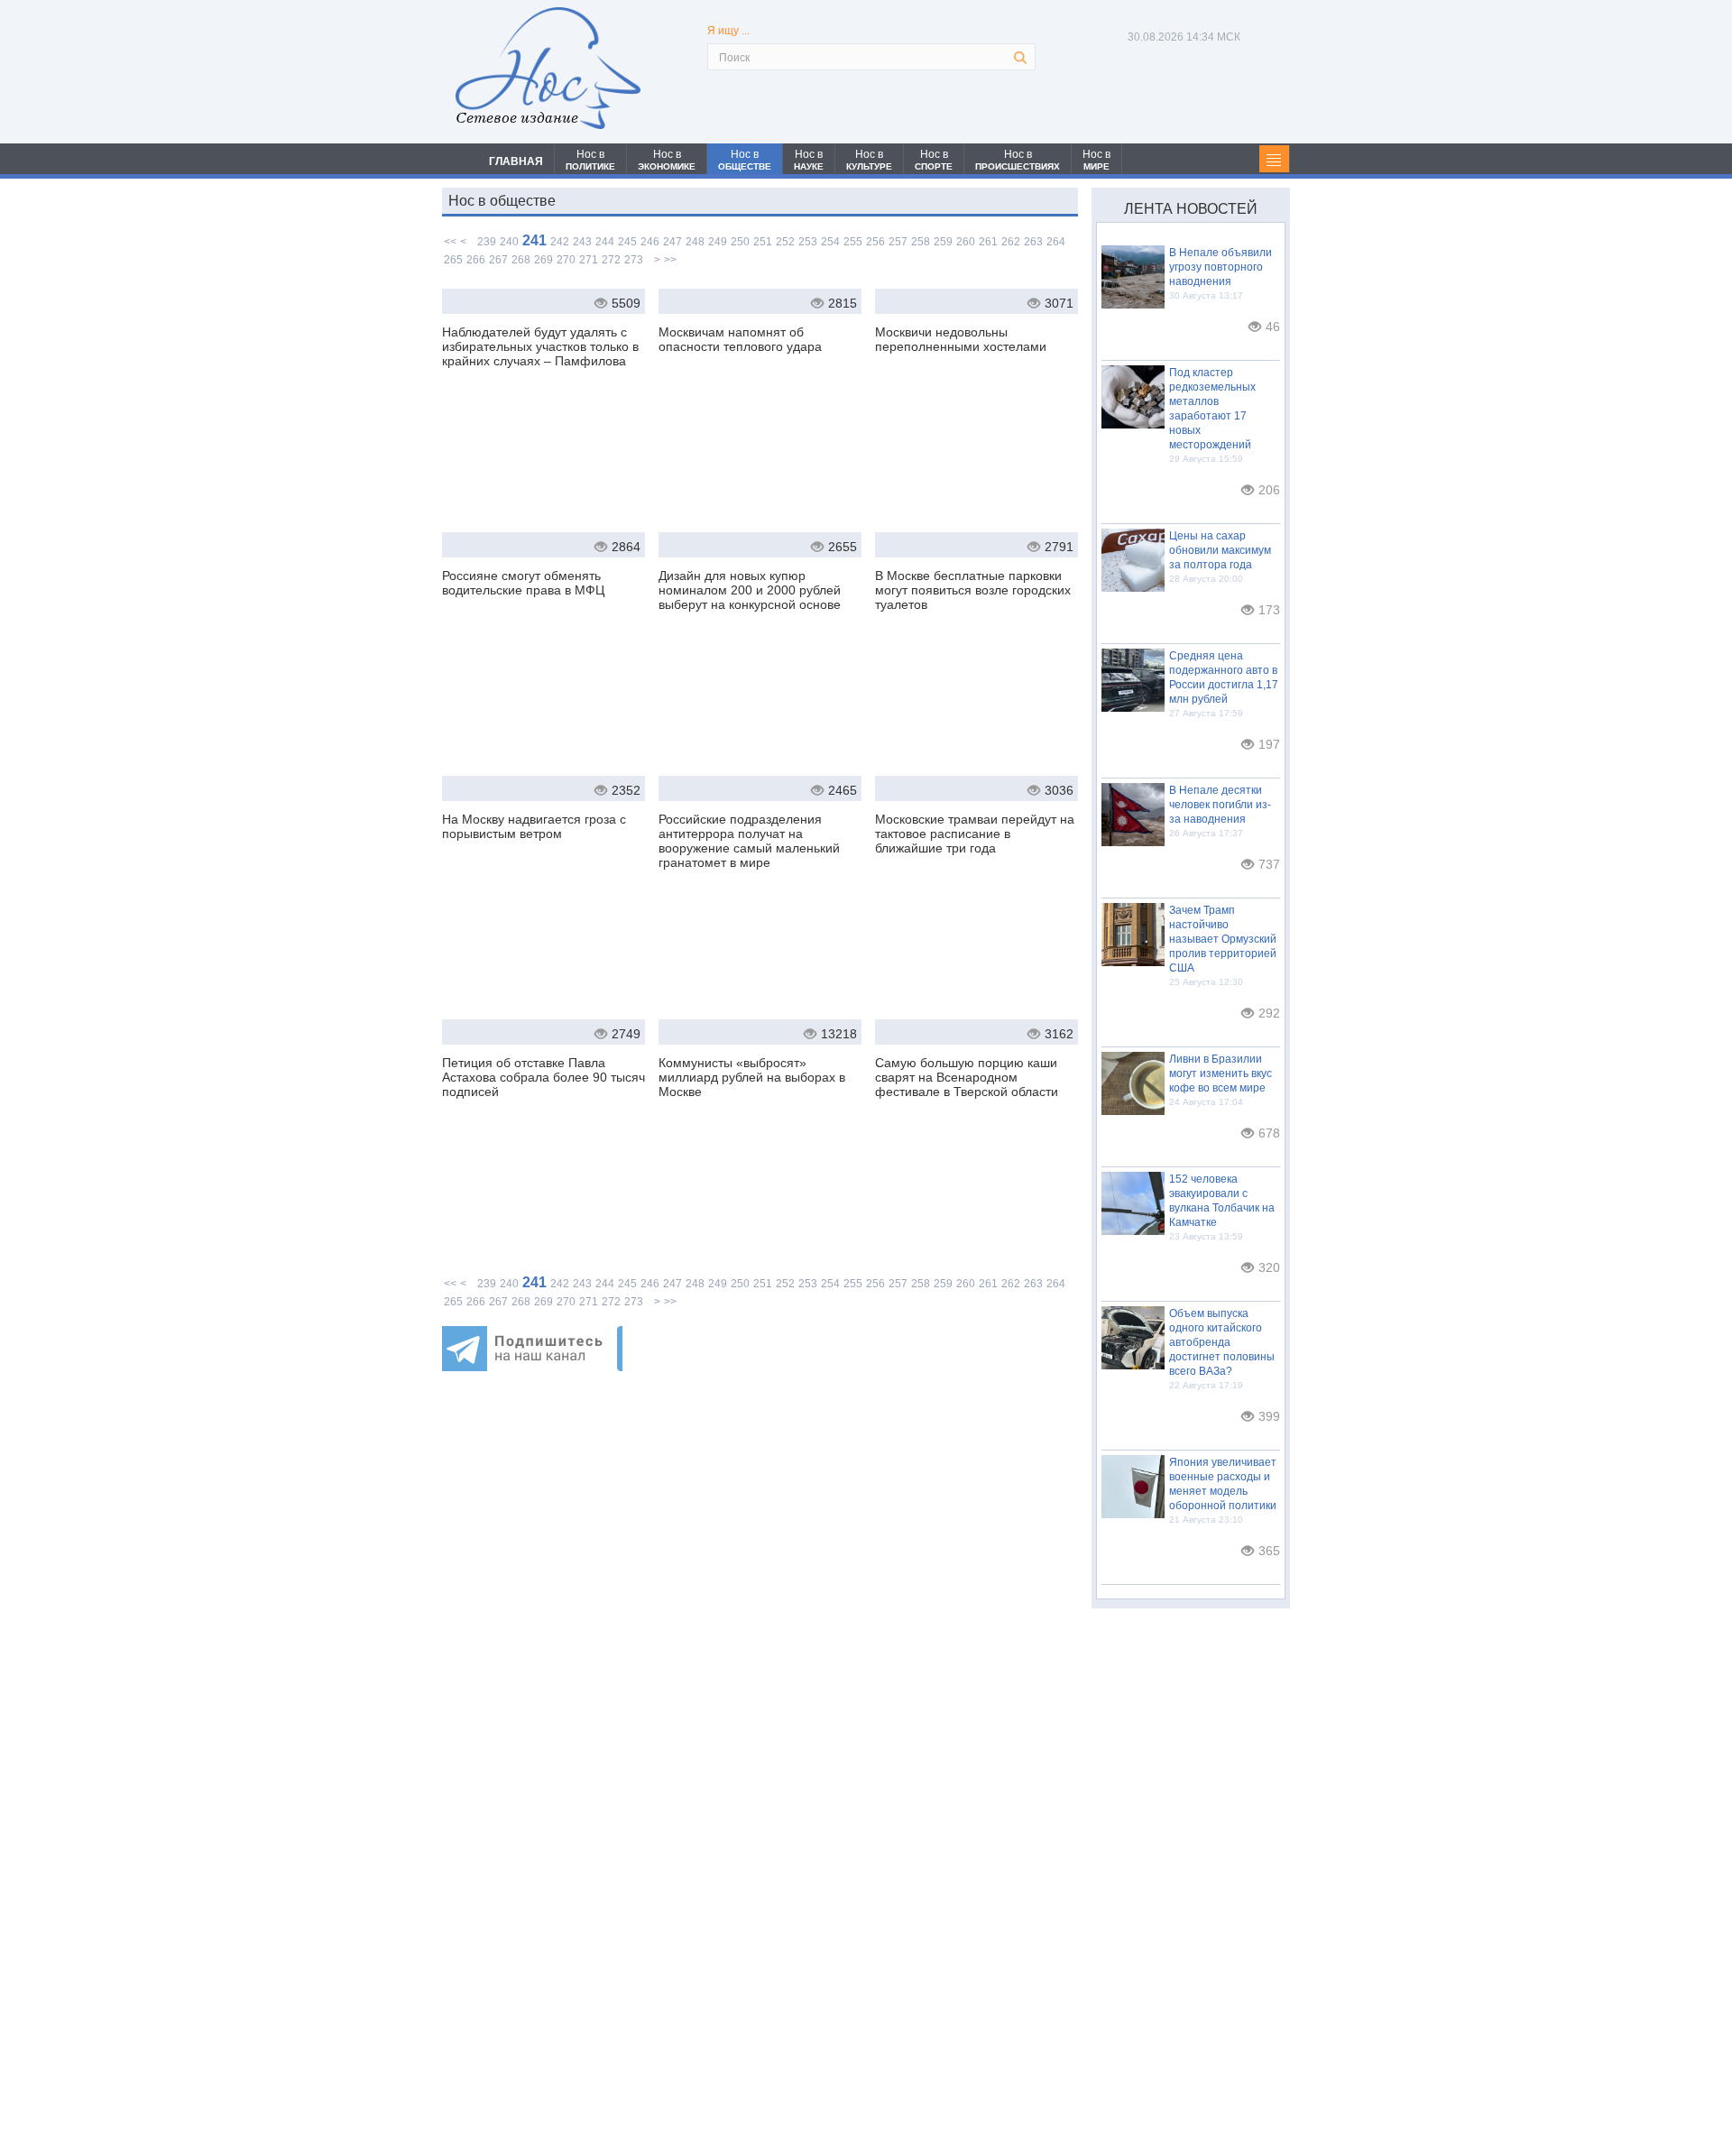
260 (966, 242)
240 (509, 242)
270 (566, 260)
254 (830, 242)
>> (670, 260)
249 (718, 242)
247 (673, 242)
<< (450, 242)
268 (521, 260)
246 (650, 242)
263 (1033, 242)
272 (611, 260)
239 (487, 242)
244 (605, 242)
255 (853, 242)
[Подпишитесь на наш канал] (532, 1366)
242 (560, 242)
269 (544, 260)
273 (634, 260)
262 (1011, 242)
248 (695, 242)
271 (589, 260)
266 (476, 260)
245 (627, 242)
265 (453, 260)
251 (763, 242)
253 (808, 242)
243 (582, 242)
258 (921, 242)
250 (740, 242)
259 (943, 242)
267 (498, 260)
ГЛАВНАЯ (516, 161)
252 (785, 242)
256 (875, 242)
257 (898, 242)
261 (988, 242)
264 (1056, 242)
